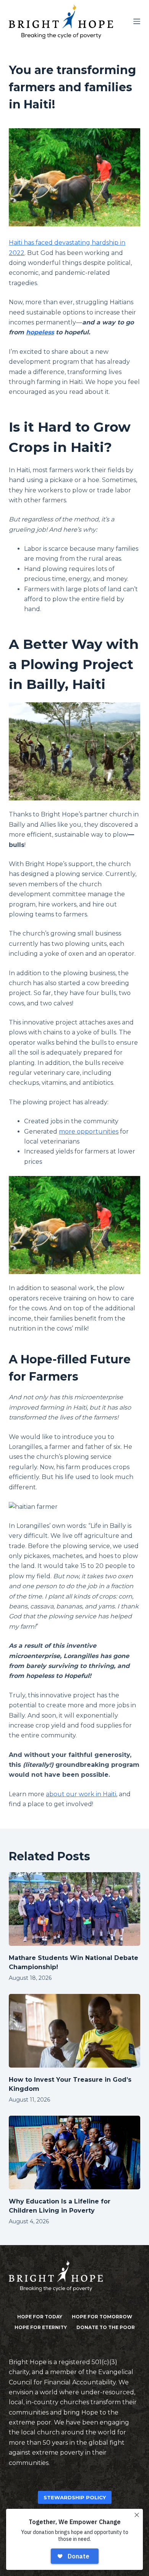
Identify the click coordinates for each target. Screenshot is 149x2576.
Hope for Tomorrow (102, 2317)
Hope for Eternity (41, 2327)
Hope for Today (40, 2317)
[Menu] (137, 21)
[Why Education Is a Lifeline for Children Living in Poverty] (74, 2153)
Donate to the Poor (106, 2327)
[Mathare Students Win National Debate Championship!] (74, 1909)
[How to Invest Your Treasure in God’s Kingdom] (74, 2031)
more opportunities (89, 1132)
